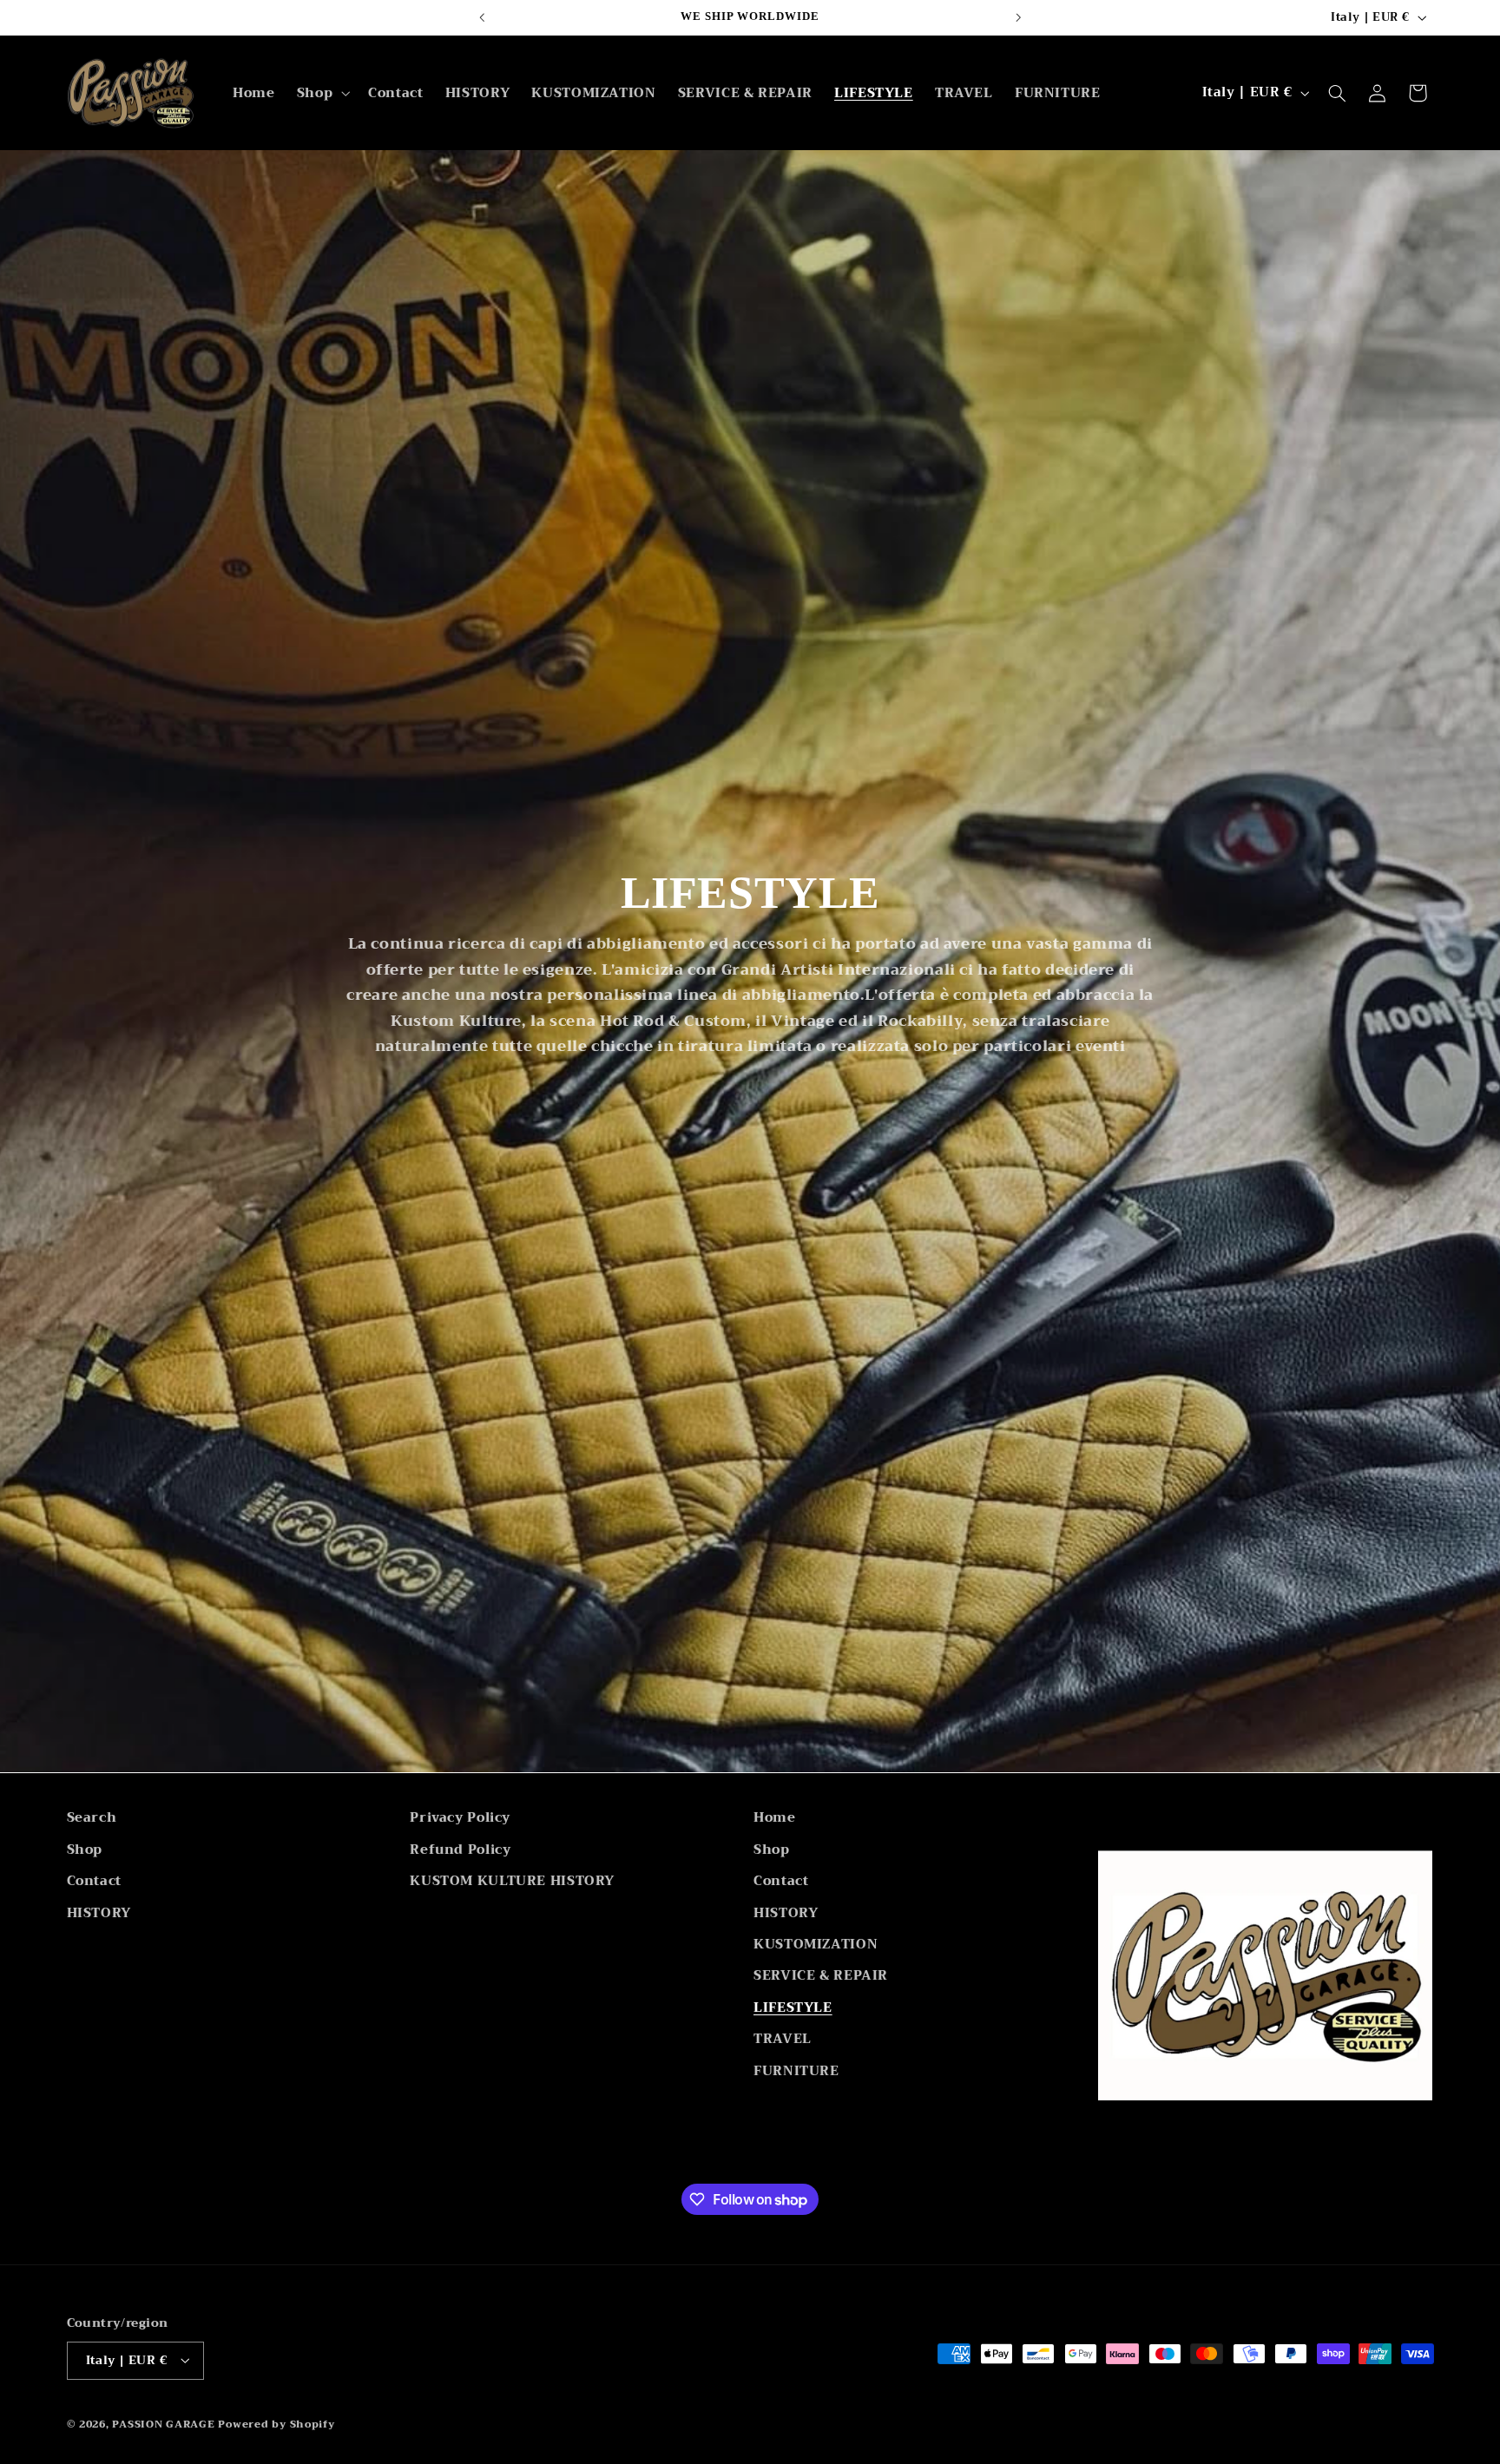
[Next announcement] (1018, 17)
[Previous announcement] (482, 17)
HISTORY (99, 1912)
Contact (94, 1880)
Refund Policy (460, 1849)
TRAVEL (783, 2038)
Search (92, 1818)
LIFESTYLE (793, 2007)
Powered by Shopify (276, 2423)
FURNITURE (796, 2070)
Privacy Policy (460, 1818)
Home (775, 1818)
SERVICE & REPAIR (821, 1975)
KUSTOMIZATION (816, 1943)
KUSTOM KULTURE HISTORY (512, 1880)
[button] (321, 93)
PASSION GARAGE (165, 2423)
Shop (85, 1849)
